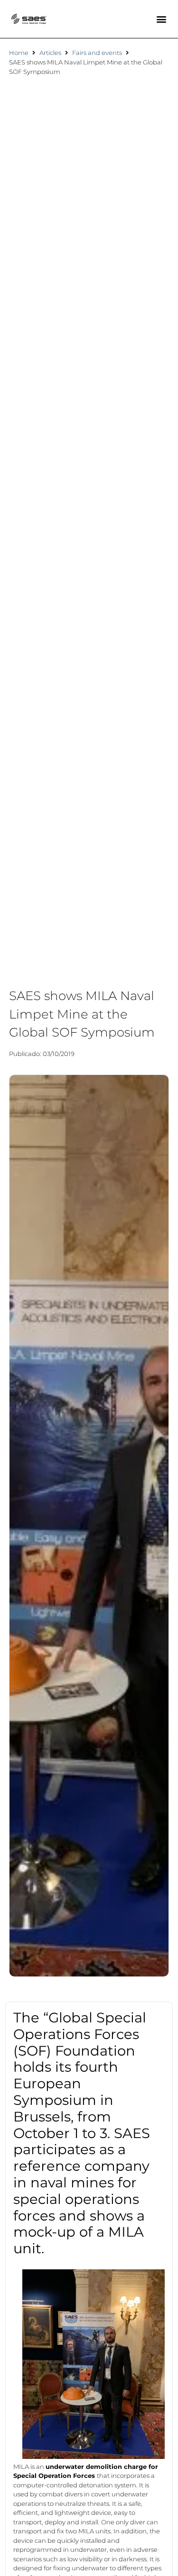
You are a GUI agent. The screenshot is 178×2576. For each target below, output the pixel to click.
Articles (50, 53)
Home (19, 53)
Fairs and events (97, 53)
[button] (161, 19)
